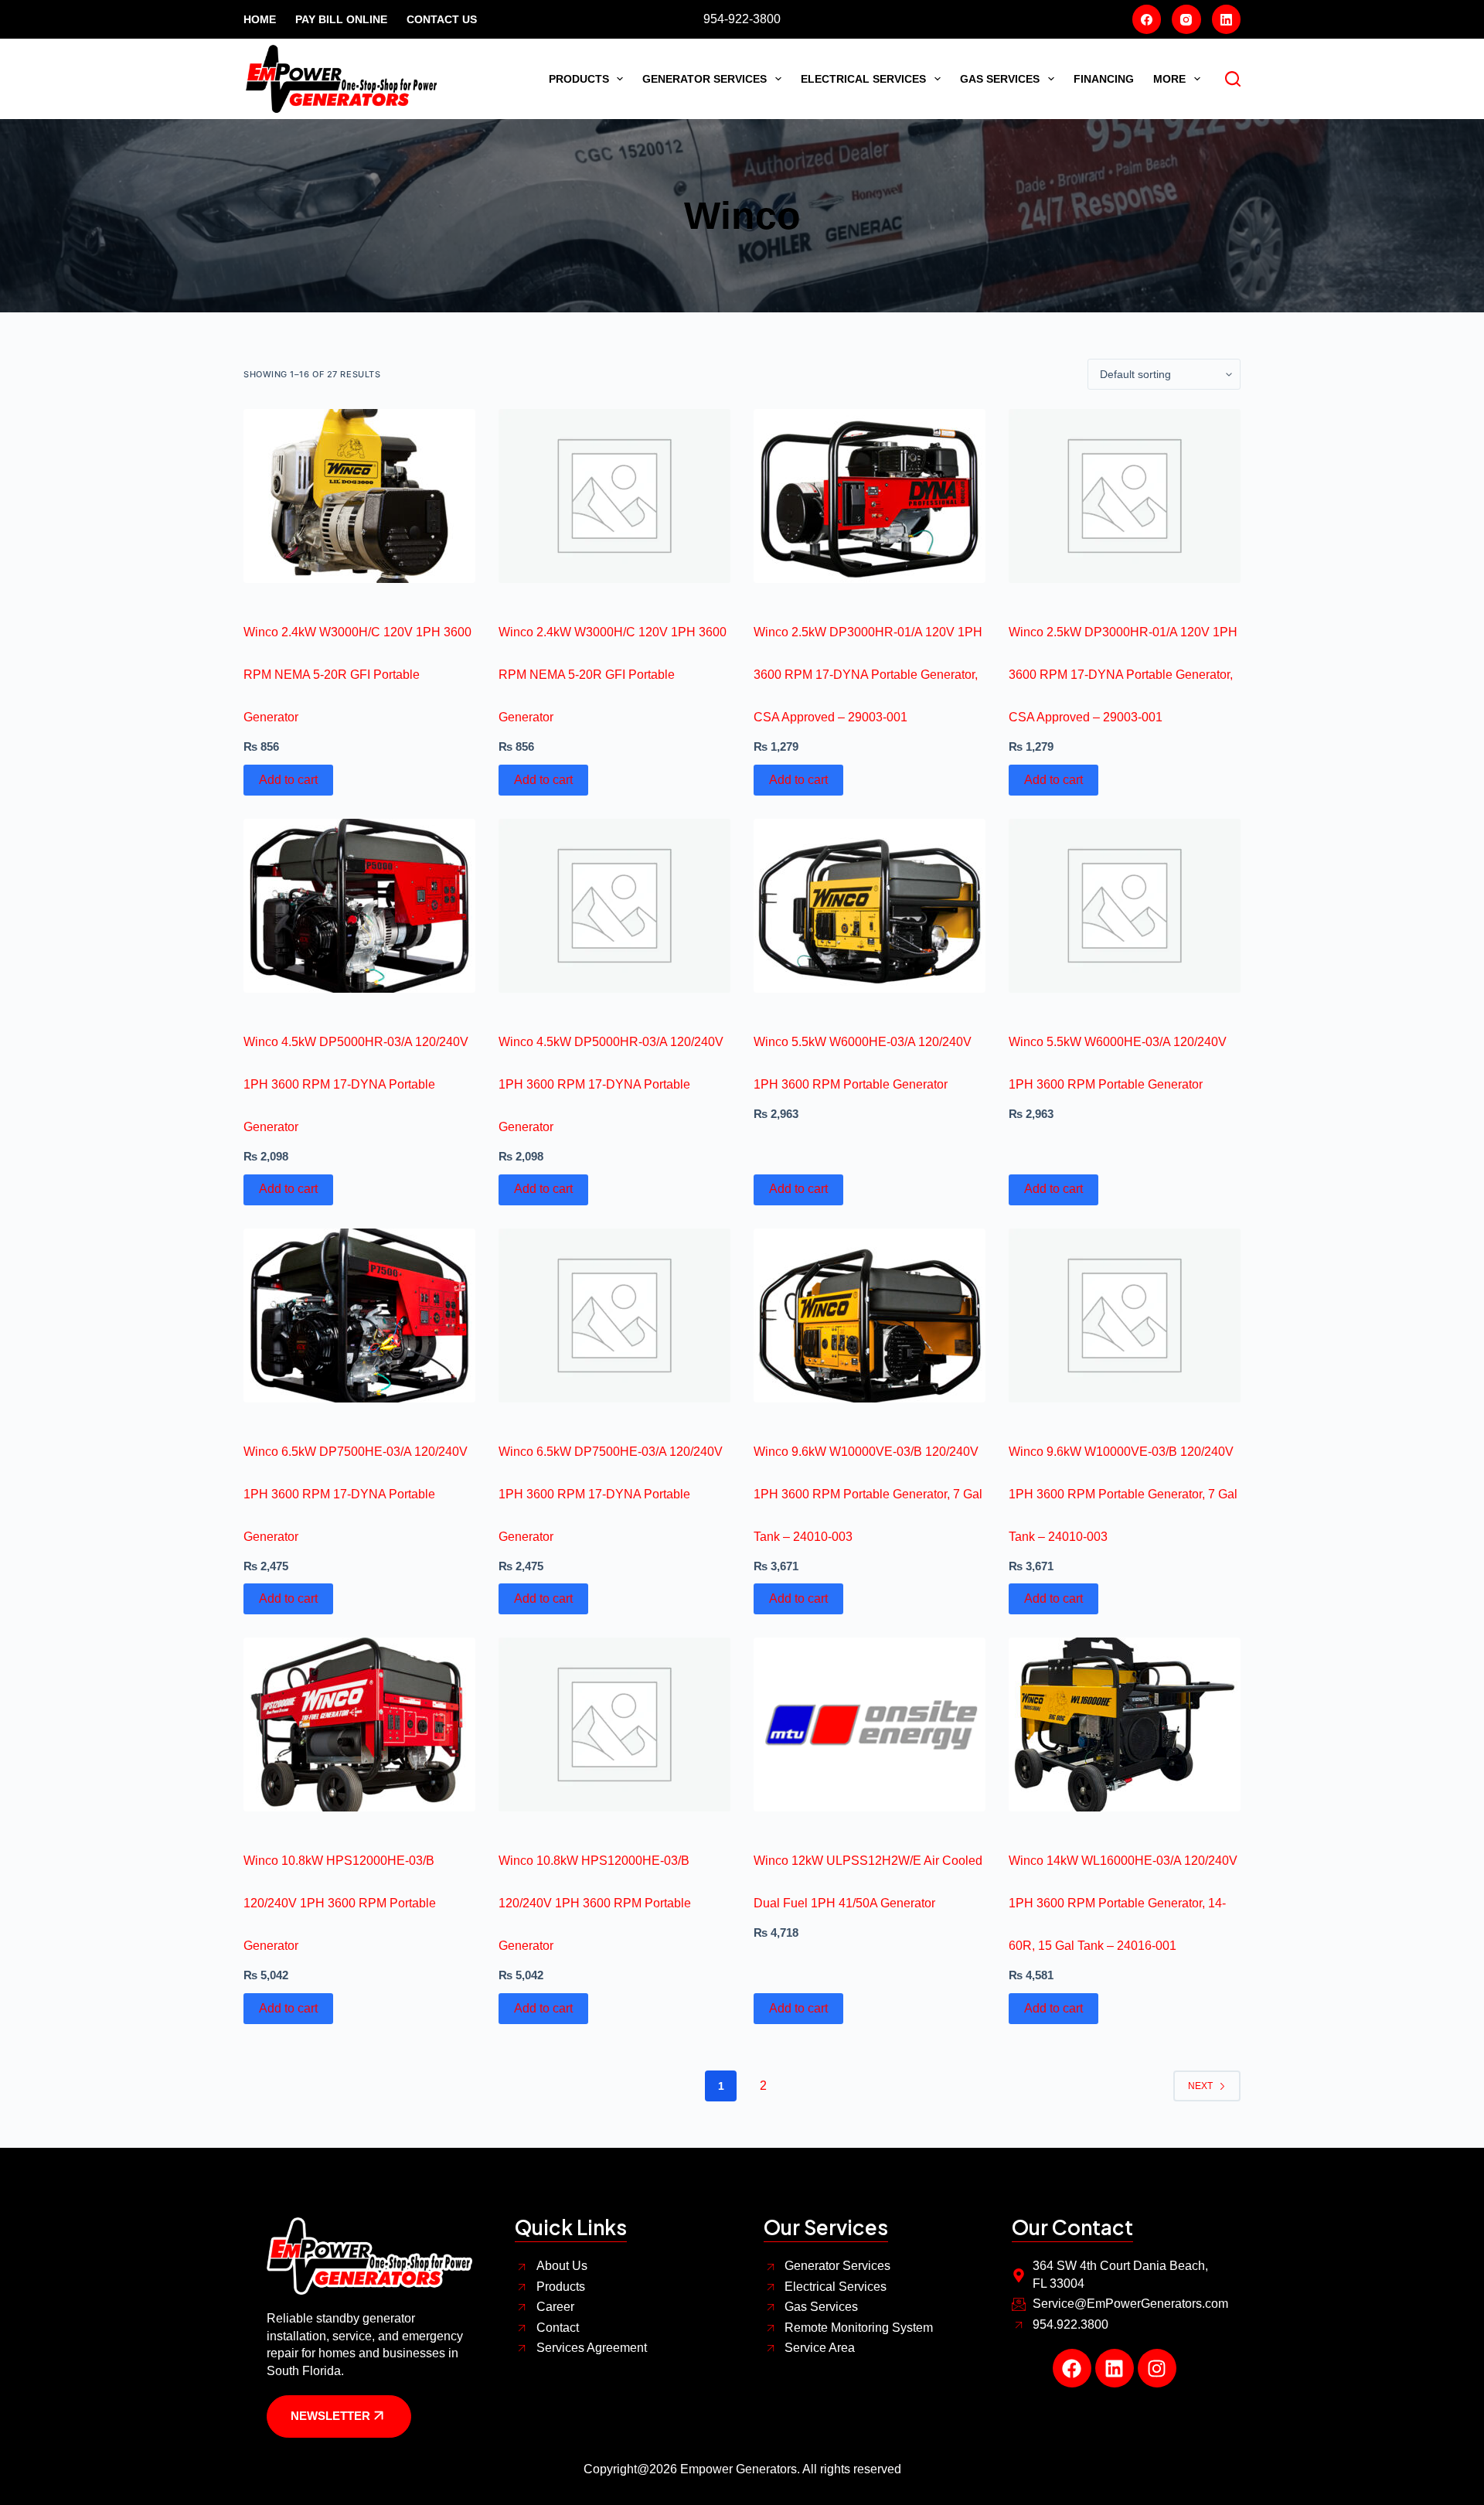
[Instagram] (1186, 19)
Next (1200, 2086)
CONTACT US (442, 19)
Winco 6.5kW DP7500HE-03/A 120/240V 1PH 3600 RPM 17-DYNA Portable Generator (356, 1494)
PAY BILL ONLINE (341, 19)
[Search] (1233, 79)
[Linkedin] (1115, 2368)
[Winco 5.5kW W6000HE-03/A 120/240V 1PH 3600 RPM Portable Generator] (870, 906)
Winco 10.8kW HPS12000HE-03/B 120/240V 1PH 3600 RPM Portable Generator (340, 1903)
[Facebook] (1147, 19)
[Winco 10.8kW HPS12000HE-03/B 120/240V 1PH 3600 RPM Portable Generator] (359, 1725)
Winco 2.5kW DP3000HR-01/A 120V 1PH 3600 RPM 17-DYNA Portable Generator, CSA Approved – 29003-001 (868, 675)
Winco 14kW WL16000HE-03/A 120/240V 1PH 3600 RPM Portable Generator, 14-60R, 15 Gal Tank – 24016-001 (1123, 1903)
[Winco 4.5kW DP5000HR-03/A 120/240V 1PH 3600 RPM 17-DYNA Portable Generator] (359, 906)
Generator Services (705, 79)
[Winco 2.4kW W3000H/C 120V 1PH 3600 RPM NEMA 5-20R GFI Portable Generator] (359, 496)
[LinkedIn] (1227, 19)
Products (579, 79)
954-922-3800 (742, 19)
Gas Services (1000, 79)
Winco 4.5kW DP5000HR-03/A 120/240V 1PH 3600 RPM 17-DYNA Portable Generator (356, 1084)
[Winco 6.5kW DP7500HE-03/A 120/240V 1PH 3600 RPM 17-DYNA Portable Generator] (359, 1316)
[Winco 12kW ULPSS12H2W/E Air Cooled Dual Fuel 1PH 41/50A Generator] (870, 1725)
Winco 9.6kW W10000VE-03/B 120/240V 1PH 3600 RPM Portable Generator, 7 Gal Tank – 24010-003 (868, 1494)
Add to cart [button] (288, 780)
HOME (260, 19)
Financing (1104, 79)
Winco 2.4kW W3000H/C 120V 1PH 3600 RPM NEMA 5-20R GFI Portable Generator (357, 675)
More (1169, 79)
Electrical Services (863, 79)
